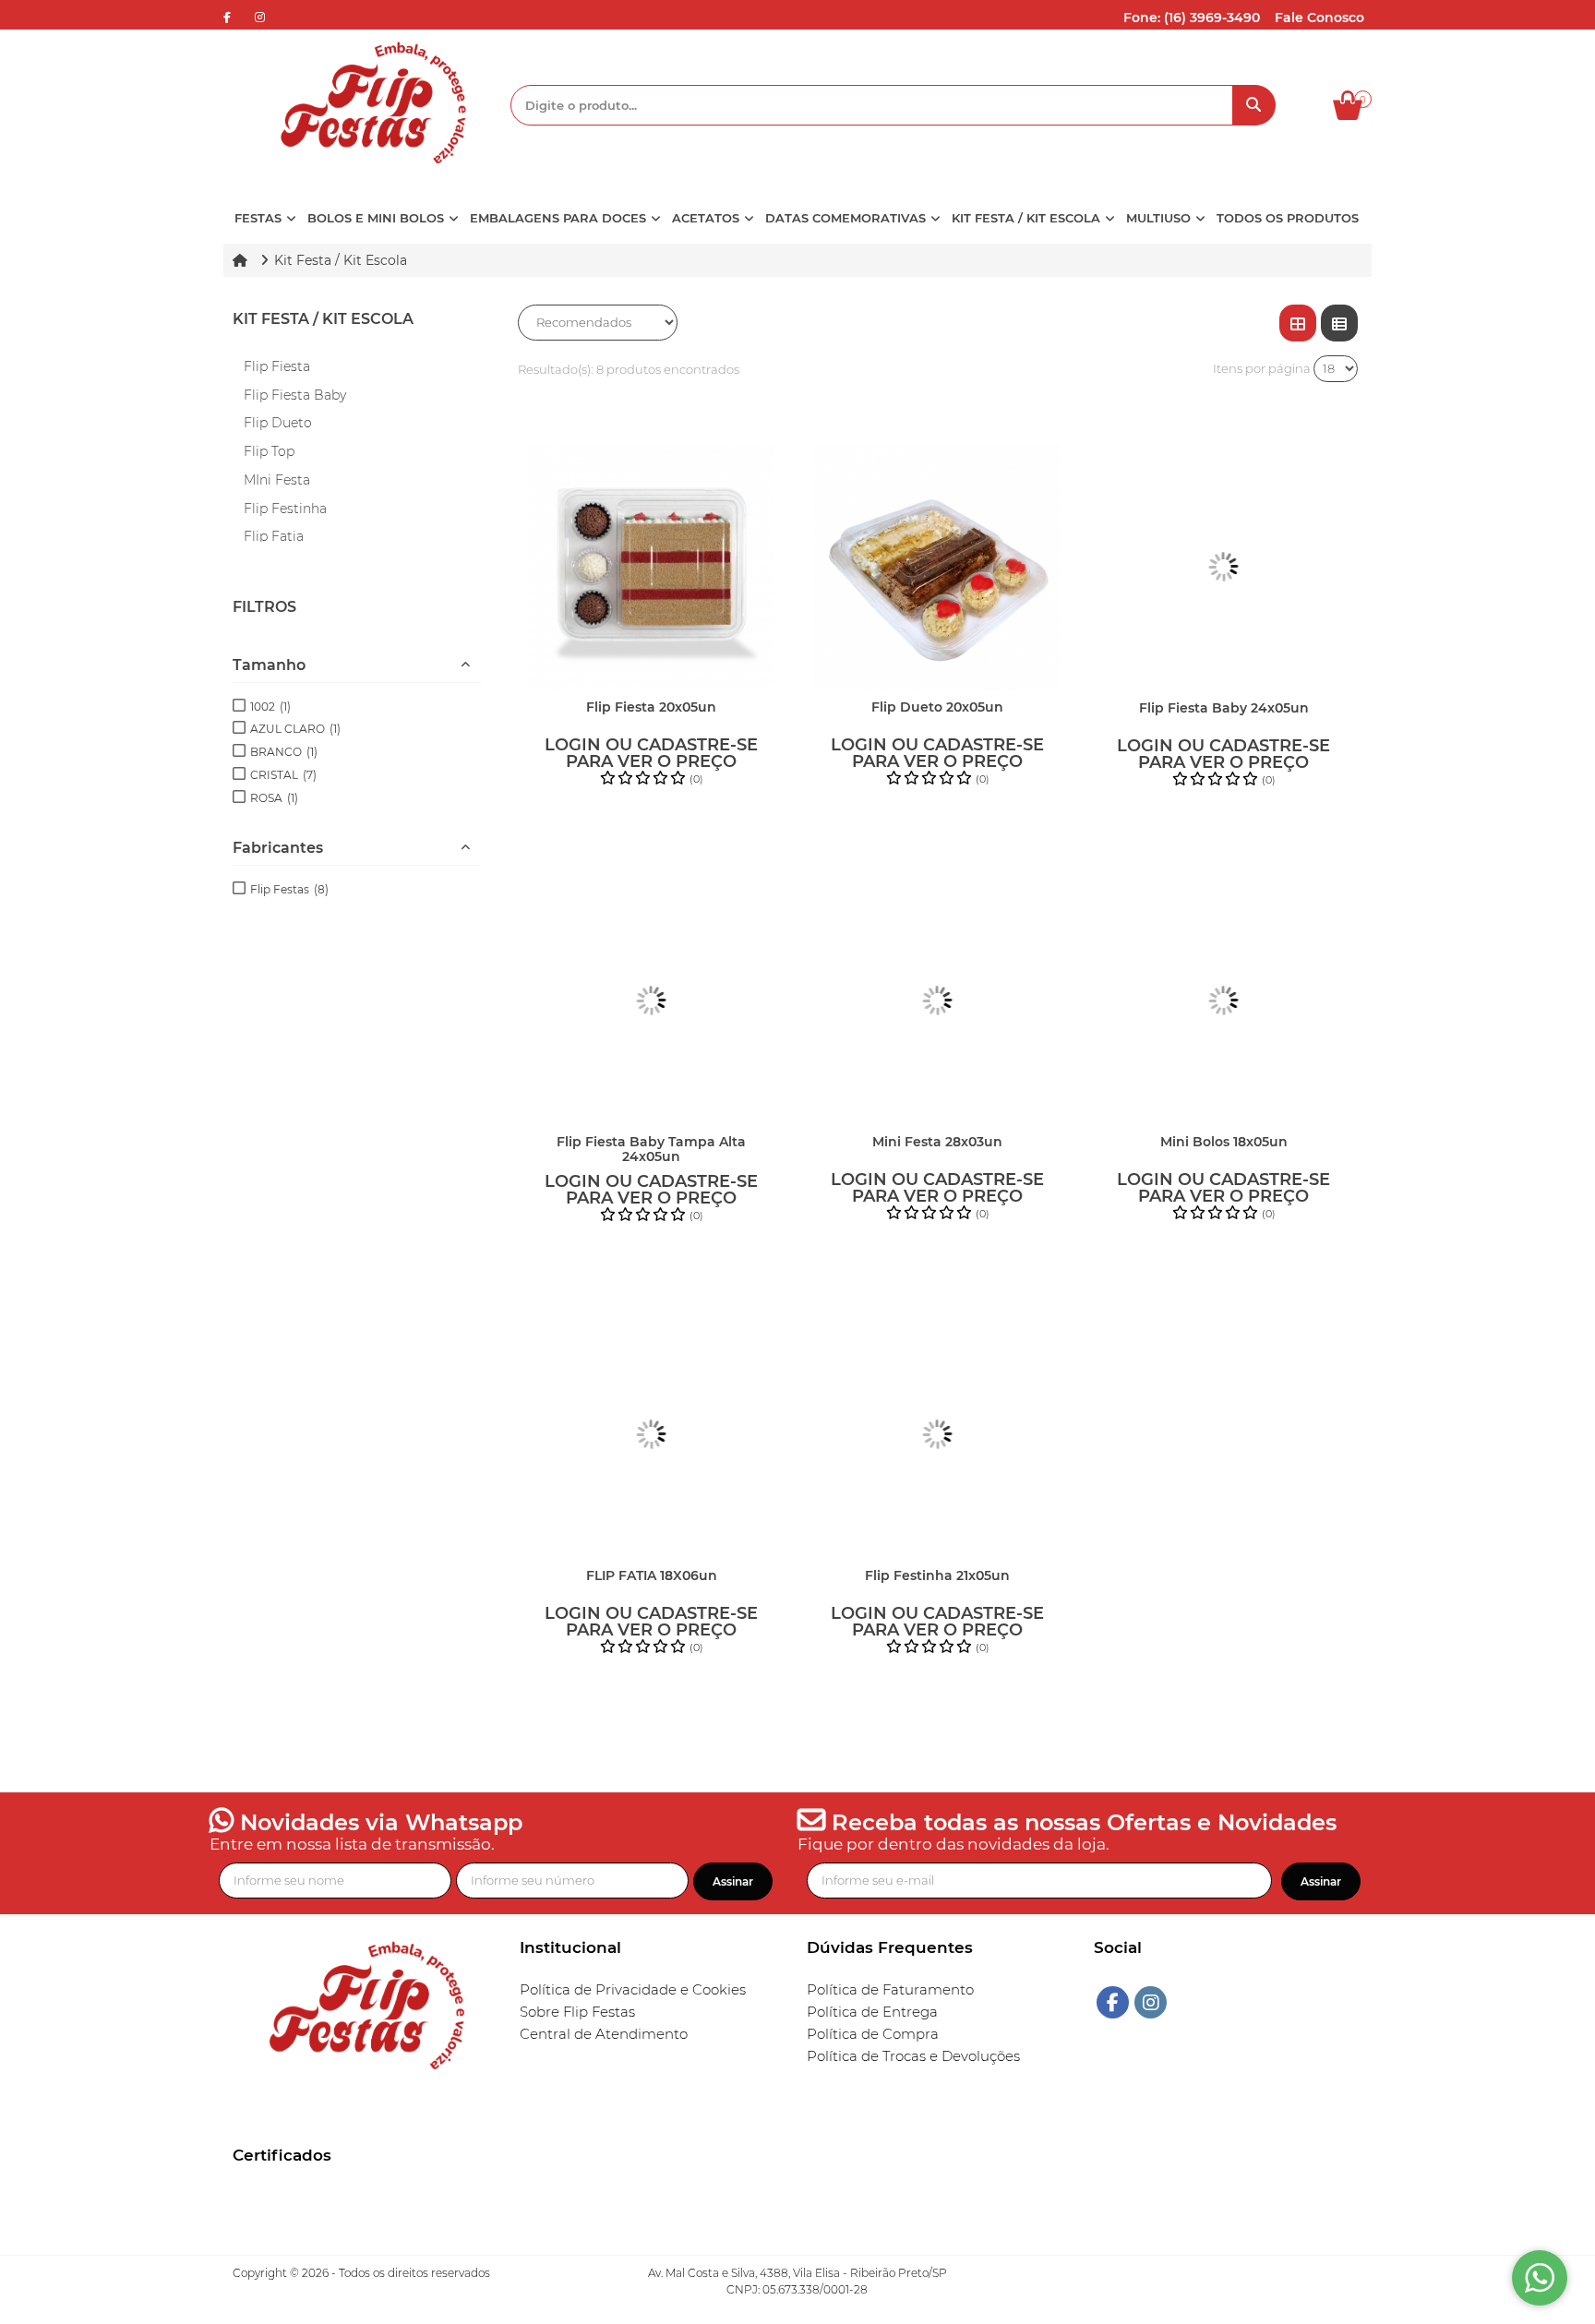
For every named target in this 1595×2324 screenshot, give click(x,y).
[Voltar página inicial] (242, 260)
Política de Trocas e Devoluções (913, 2056)
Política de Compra (873, 2034)
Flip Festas (289, 889)
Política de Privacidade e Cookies (633, 1990)
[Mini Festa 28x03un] (938, 1000)
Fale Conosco (1319, 18)
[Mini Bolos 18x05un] (1224, 1000)
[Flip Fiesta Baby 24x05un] (1224, 567)
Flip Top (269, 451)
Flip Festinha (285, 509)
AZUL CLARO (295, 729)
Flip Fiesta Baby (295, 395)
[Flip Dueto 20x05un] (938, 567)
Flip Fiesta (277, 366)
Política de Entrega (872, 2012)
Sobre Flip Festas (577, 2012)
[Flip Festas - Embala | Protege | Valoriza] (367, 103)
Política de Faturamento (890, 1990)
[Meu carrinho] (1357, 115)
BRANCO (284, 752)
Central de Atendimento (604, 2034)
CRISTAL (283, 775)
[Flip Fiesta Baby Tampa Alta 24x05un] (652, 1000)
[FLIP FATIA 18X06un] (652, 1434)
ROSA (274, 798)
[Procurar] (1254, 105)
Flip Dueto (278, 423)
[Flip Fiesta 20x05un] (652, 567)
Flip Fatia (274, 536)
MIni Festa (277, 480)
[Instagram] (1151, 2002)
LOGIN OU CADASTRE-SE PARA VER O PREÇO (651, 753)
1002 (270, 707)
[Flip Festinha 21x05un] (938, 1434)
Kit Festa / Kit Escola (323, 319)
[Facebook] (1113, 2002)
